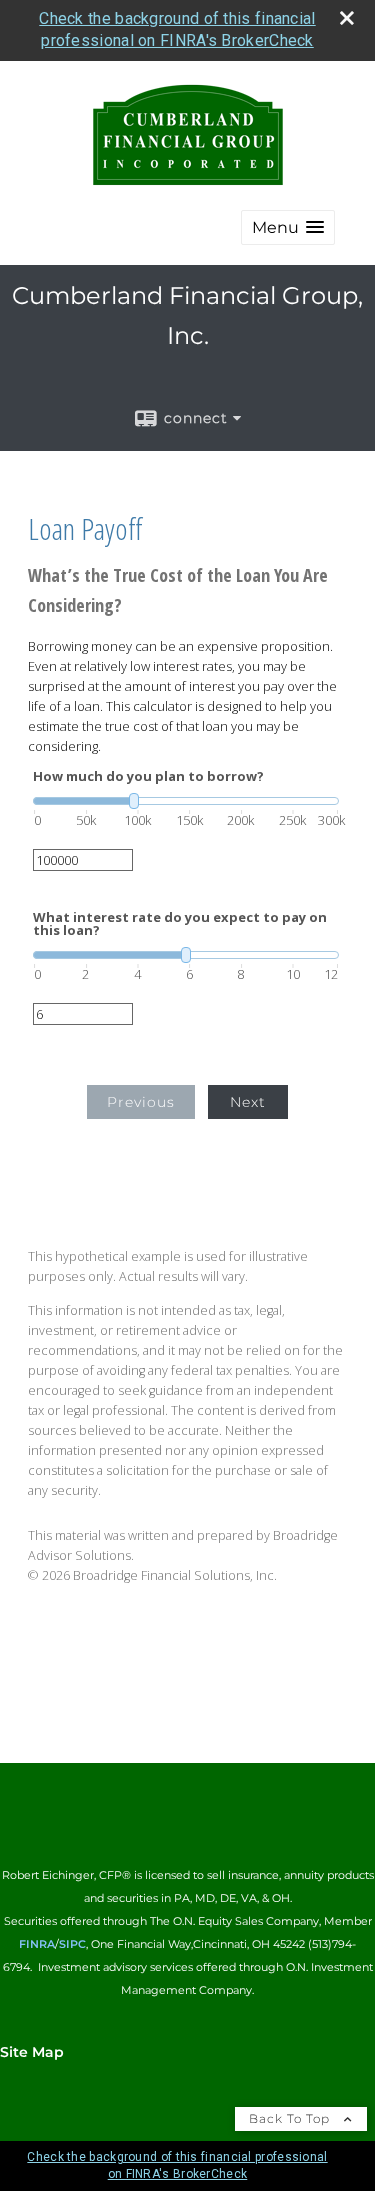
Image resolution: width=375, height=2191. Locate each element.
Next (248, 1102)
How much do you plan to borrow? (148, 776)
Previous (141, 1102)
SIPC (72, 1944)
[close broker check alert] (347, 18)
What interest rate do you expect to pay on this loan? (180, 924)
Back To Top (291, 2118)
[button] (288, 227)
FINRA (37, 1944)
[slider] (186, 801)
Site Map (32, 2052)
